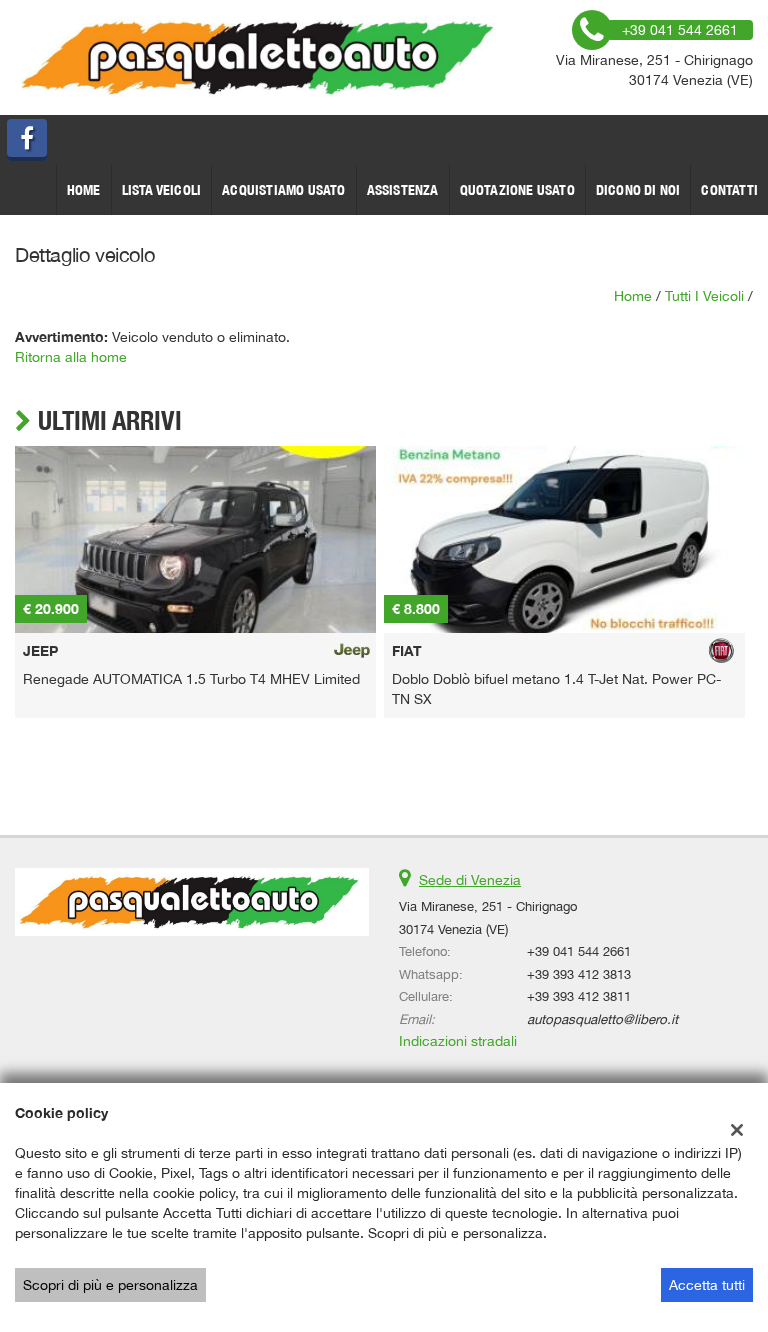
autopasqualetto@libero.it (602, 1019)
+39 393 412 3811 (579, 996)
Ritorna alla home (71, 357)
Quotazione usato (517, 190)
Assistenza (403, 190)
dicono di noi (638, 190)
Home (84, 190)
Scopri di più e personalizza (110, 1285)
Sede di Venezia (470, 880)
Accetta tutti (707, 1285)
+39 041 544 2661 (579, 951)
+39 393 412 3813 (579, 974)
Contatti (729, 190)
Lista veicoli (162, 190)
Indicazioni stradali (458, 1041)
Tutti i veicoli (704, 296)
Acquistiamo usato (283, 190)
